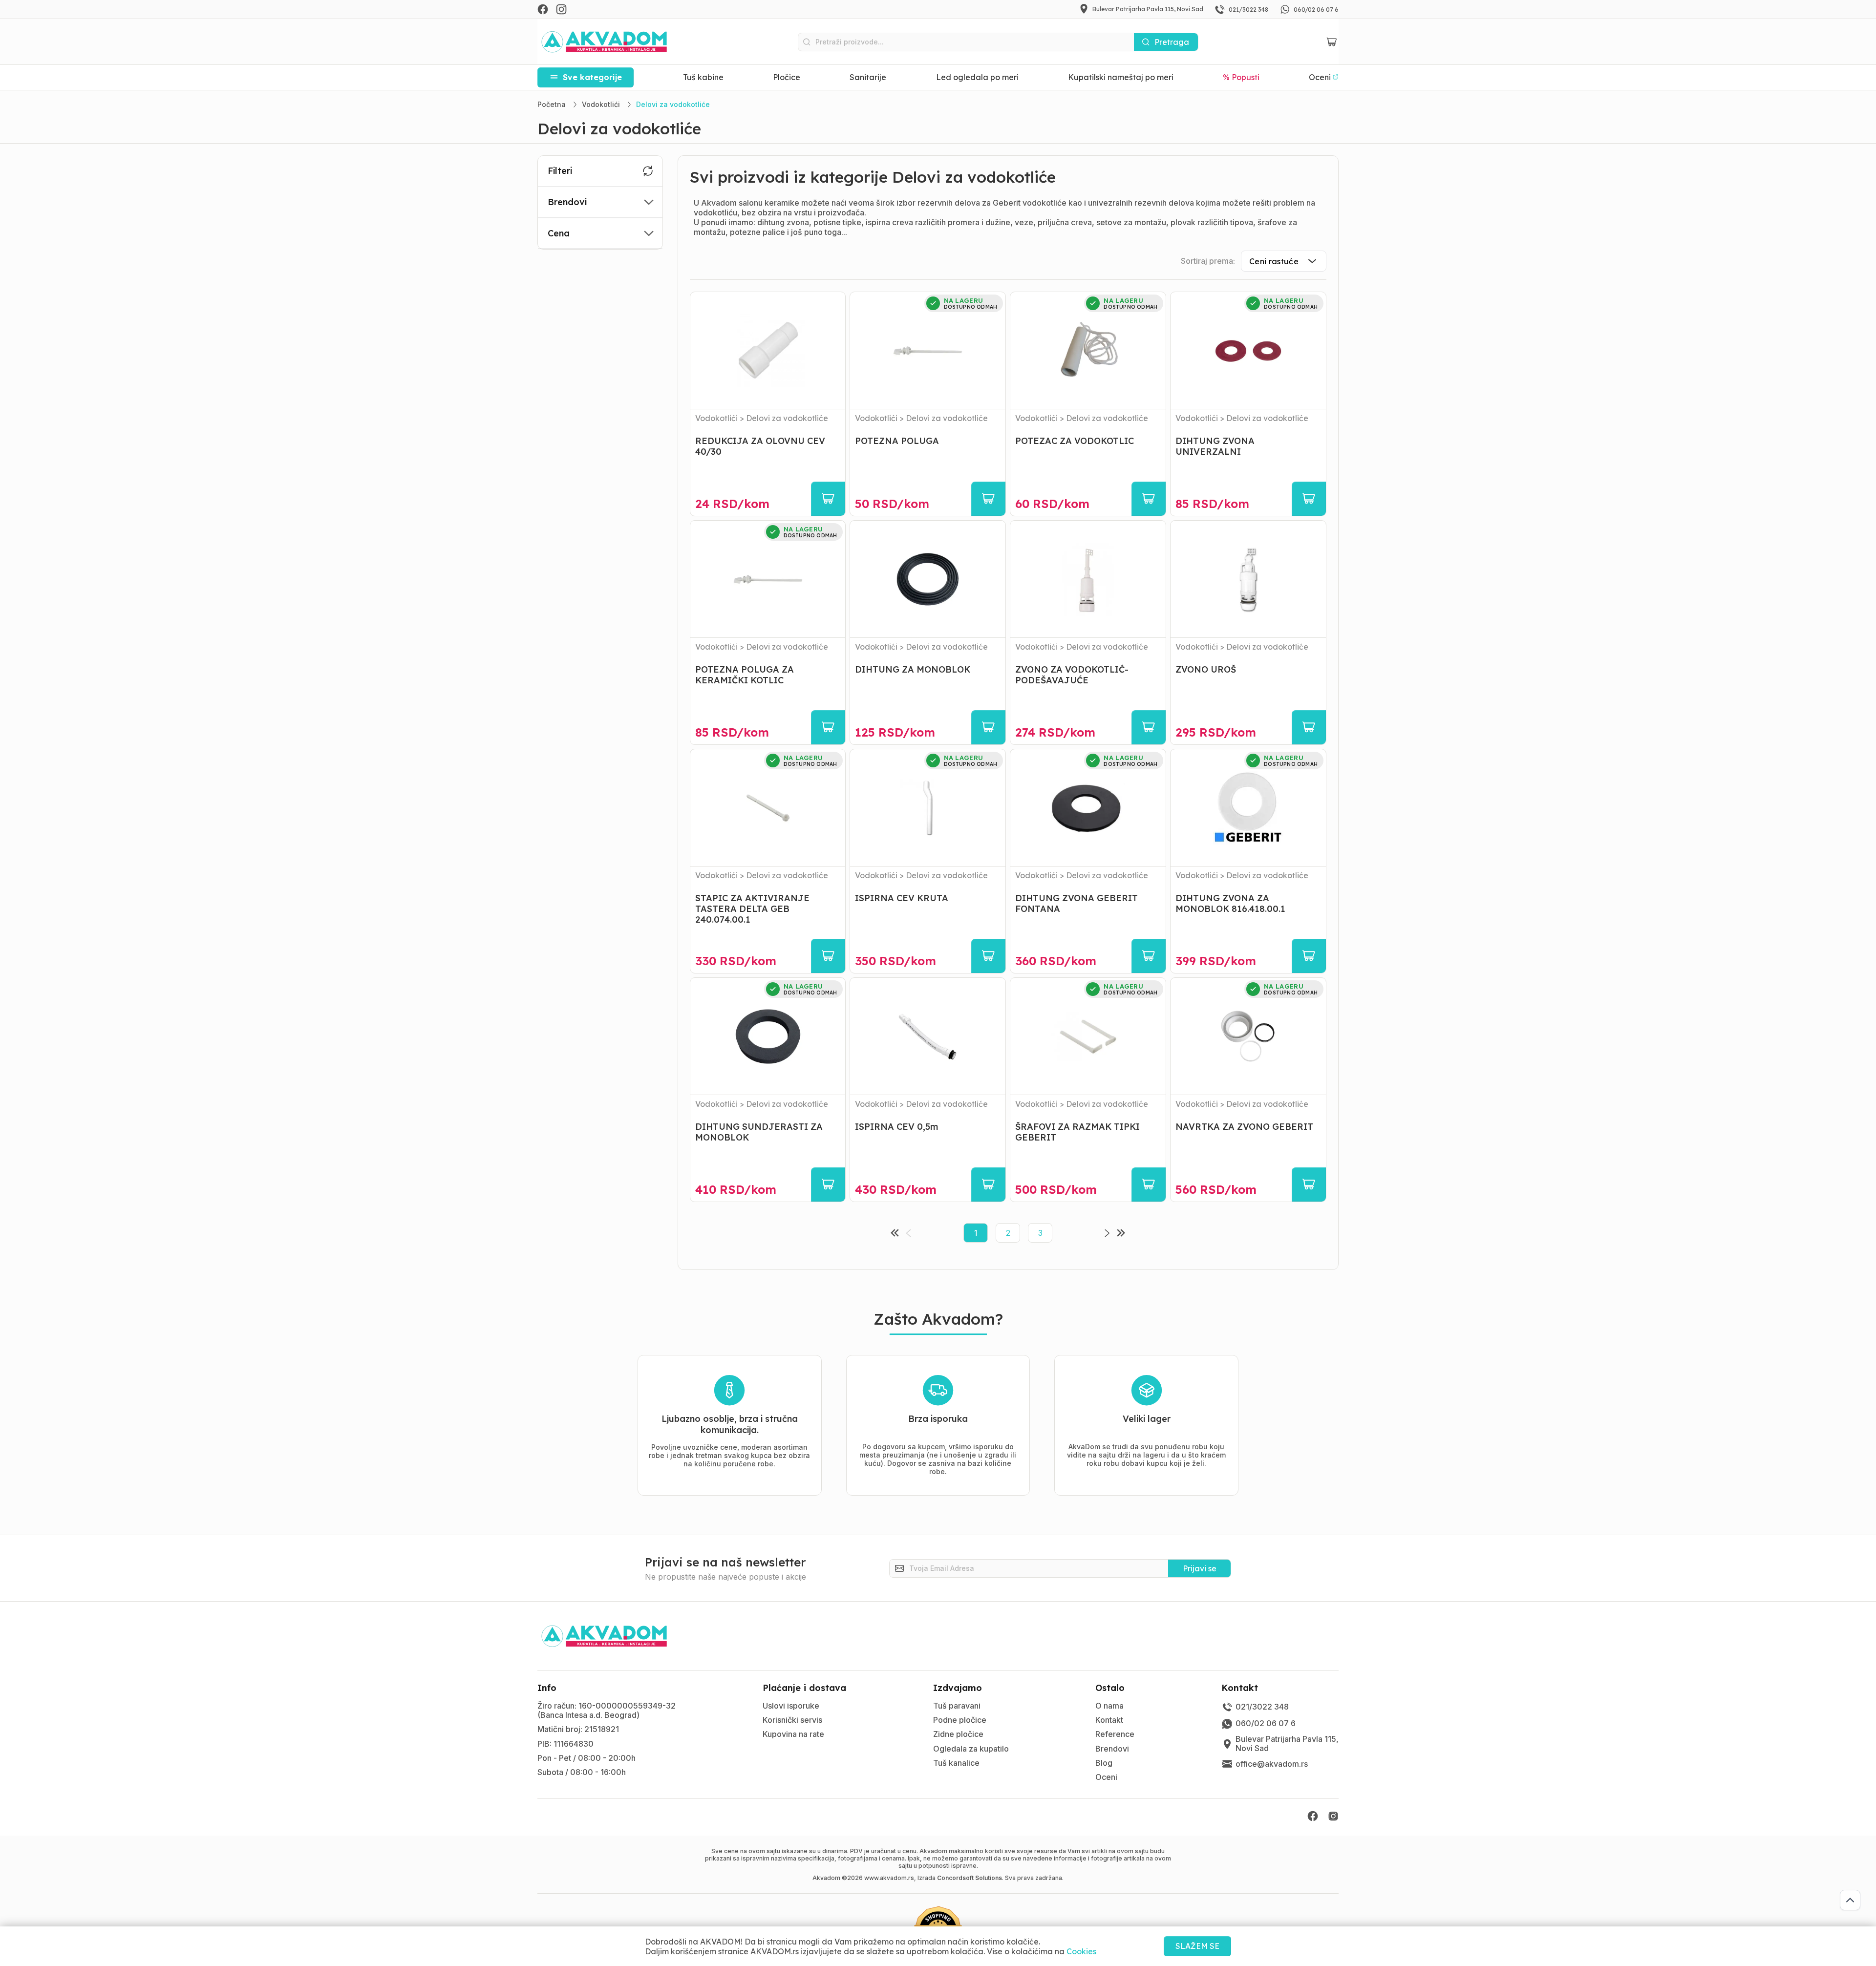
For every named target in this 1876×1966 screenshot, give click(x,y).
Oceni (1106, 1777)
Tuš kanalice (956, 1763)
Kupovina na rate (793, 1734)
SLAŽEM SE (1197, 1946)
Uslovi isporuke (791, 1706)
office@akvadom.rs (1272, 1764)
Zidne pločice (958, 1734)
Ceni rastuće (1274, 261)
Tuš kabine (703, 77)
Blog (1104, 1763)
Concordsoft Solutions (970, 1878)
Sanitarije (868, 77)
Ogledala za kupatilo (971, 1749)
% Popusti (1241, 77)
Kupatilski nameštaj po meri (1121, 77)
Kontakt (1109, 1720)
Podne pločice (960, 1720)
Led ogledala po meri (977, 77)
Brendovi (1112, 1749)
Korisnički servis (792, 1720)
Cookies (1081, 1951)
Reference (1115, 1734)
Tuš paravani (957, 1706)
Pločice (787, 77)
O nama (1109, 1706)
